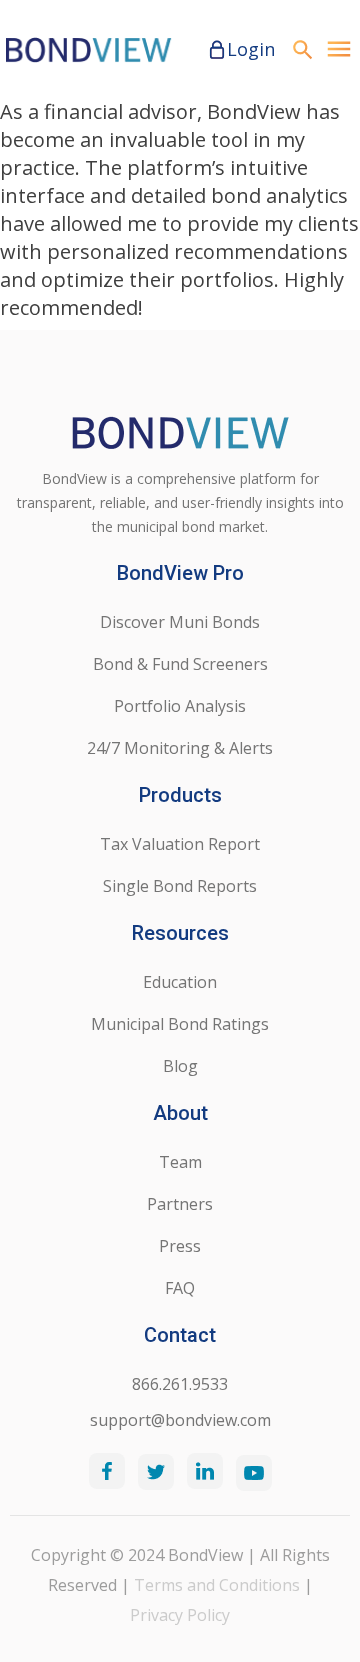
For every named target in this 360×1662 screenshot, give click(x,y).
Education (180, 982)
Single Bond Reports (180, 886)
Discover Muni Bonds (180, 622)
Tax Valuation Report (180, 844)
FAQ (180, 1288)
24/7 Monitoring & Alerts (180, 748)
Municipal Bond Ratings (180, 1024)
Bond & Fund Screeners (180, 664)
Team (180, 1162)
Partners (180, 1204)
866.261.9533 (180, 1384)
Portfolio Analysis (180, 706)
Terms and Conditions (217, 1585)
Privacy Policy (180, 1615)
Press (180, 1246)
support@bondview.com (180, 1420)
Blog (180, 1066)
